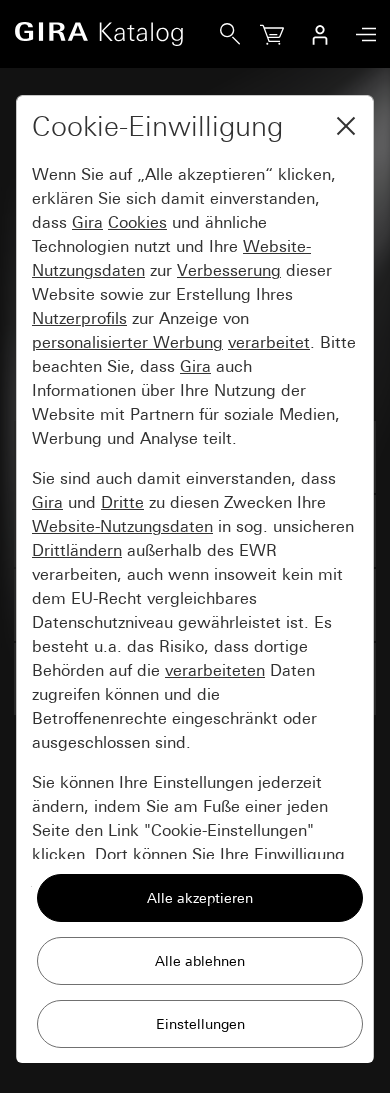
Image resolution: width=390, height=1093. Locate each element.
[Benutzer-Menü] (320, 34)
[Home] (117, 34)
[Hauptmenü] (361, 34)
